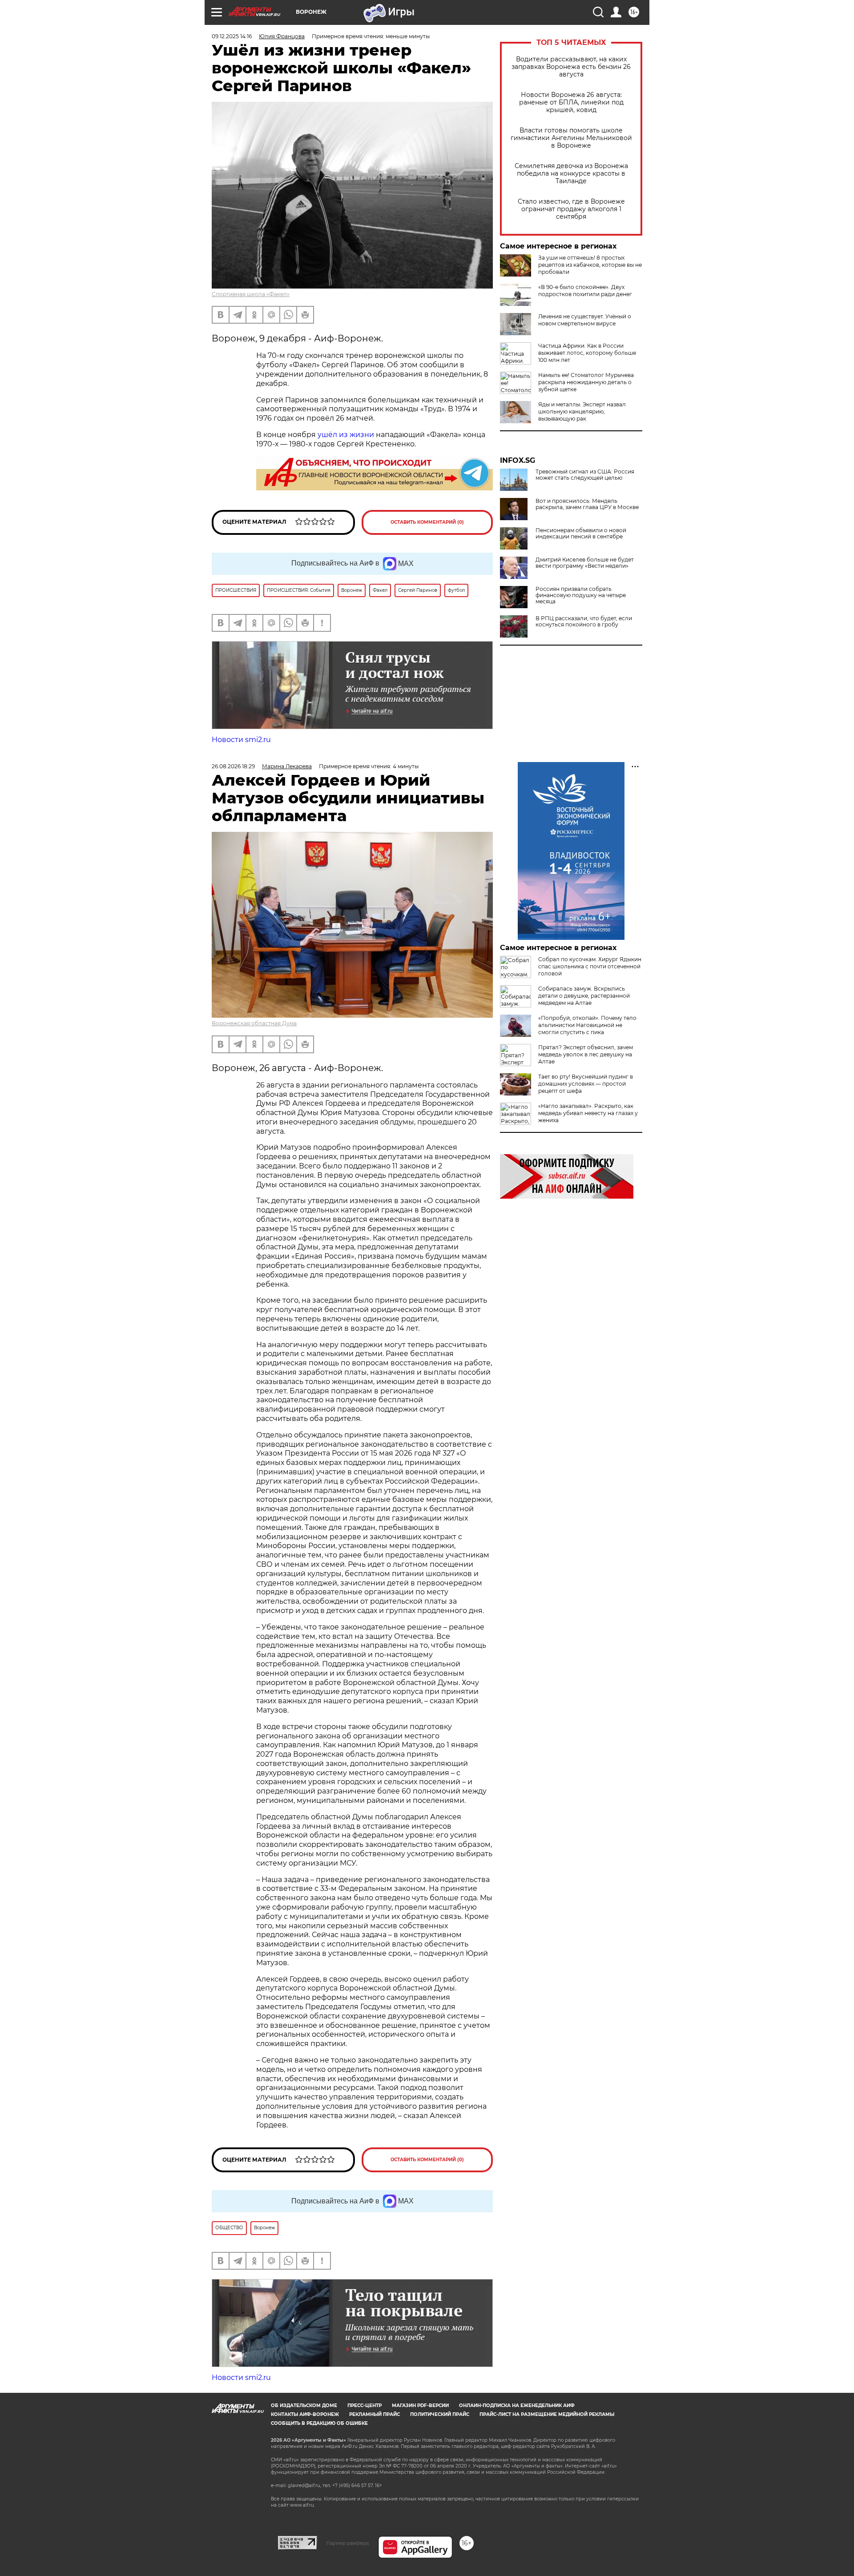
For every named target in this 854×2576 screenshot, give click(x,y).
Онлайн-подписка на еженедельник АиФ (517, 2405)
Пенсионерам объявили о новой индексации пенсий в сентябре (581, 534)
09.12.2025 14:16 (232, 36)
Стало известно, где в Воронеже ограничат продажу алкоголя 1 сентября (571, 209)
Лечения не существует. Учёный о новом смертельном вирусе (585, 320)
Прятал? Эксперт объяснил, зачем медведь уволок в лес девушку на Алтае (586, 1054)
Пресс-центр (365, 2405)
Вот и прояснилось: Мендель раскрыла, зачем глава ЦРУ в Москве (587, 504)
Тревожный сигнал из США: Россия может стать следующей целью (585, 475)
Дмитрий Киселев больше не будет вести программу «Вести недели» (585, 563)
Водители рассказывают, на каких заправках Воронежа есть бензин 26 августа (571, 67)
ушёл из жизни (346, 435)
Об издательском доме (304, 2405)
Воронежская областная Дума (254, 1023)
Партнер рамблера (348, 2543)
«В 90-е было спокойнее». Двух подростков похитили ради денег (585, 291)
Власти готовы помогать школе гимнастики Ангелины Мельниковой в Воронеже (571, 138)
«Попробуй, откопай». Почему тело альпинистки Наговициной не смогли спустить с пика (587, 1025)
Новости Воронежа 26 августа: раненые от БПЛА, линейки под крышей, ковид (571, 102)
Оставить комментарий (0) (427, 522)
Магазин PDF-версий (420, 2405)
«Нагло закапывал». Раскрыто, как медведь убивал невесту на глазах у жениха (588, 1113)
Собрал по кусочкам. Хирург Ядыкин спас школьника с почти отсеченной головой (590, 966)
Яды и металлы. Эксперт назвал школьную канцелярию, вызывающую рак (582, 411)
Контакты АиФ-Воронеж (305, 2414)
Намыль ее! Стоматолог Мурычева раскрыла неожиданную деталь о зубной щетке (586, 382)
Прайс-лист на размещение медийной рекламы (547, 2414)
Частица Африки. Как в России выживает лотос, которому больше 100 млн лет (587, 353)
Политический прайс (440, 2414)
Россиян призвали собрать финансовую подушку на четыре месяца (581, 595)
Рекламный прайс (375, 2414)
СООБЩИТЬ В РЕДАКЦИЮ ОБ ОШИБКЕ (319, 2423)
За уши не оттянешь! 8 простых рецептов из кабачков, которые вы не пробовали (590, 265)
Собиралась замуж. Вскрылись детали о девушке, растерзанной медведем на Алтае (584, 996)
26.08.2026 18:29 (233, 766)
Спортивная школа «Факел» (251, 294)
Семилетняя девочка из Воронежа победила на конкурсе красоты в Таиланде (571, 174)
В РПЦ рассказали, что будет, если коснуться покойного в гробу (584, 622)
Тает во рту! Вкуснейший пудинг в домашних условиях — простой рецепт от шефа (586, 1084)
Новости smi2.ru (241, 740)
